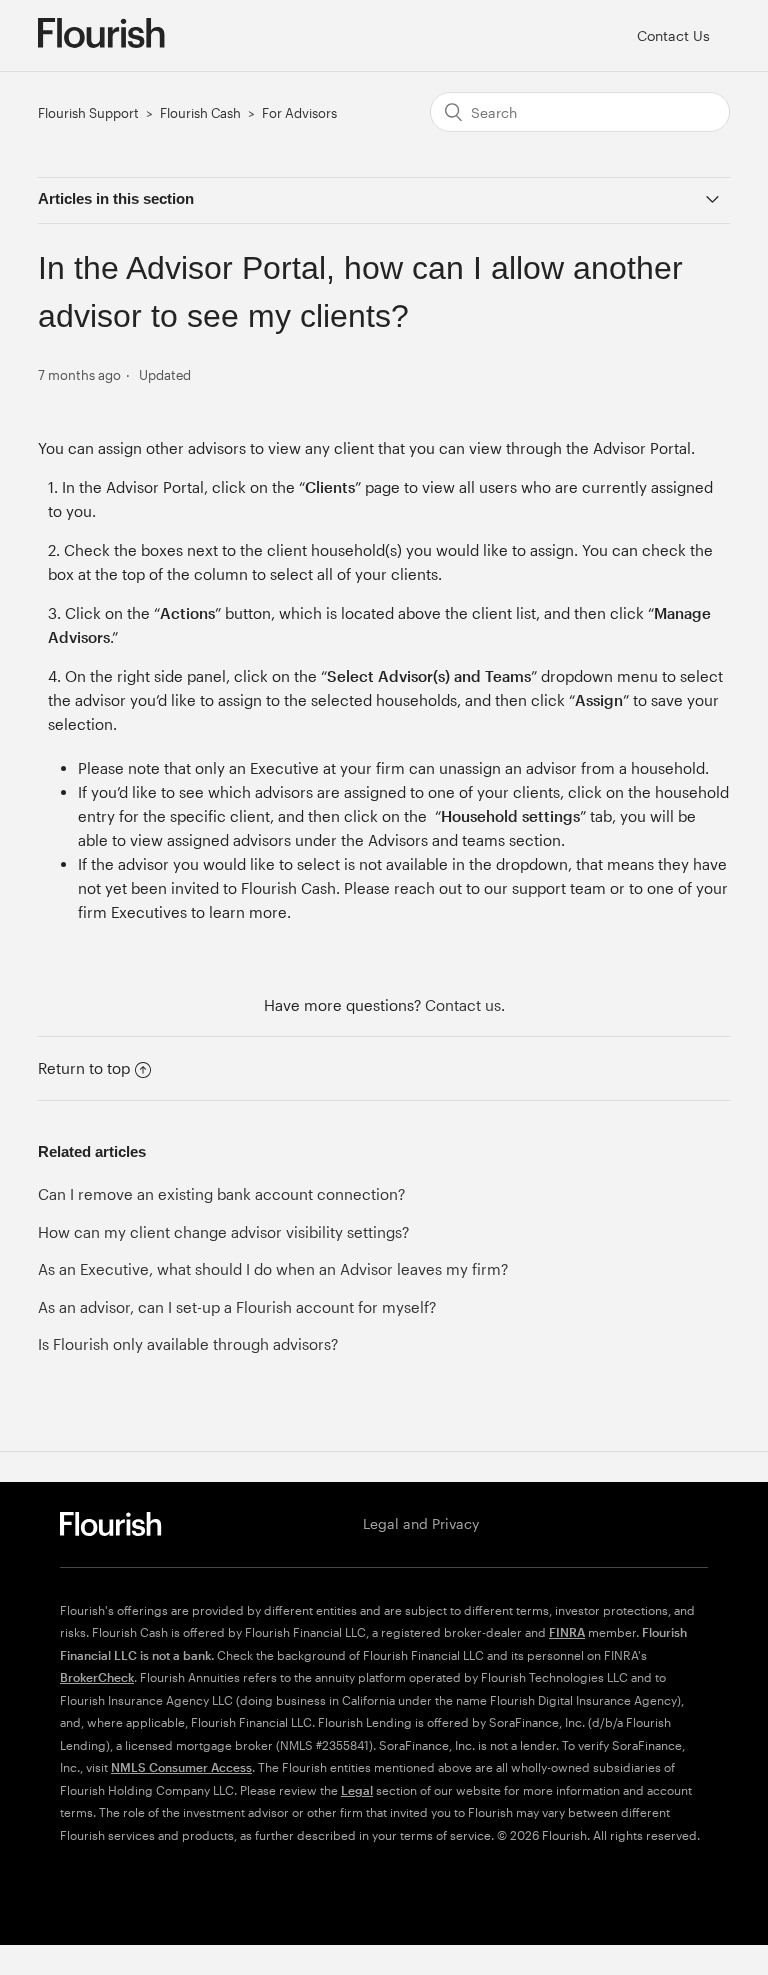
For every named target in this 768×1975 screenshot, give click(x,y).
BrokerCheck (97, 1677)
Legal (357, 1790)
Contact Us (673, 35)
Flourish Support (88, 113)
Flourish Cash (200, 113)
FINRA (567, 1632)
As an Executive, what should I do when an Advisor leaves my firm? (273, 1269)
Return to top (84, 1068)
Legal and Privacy (421, 1523)
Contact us (463, 1005)
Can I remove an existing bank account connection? (221, 1194)
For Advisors (299, 113)
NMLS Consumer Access (181, 1767)
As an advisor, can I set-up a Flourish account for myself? (237, 1307)
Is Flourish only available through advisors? (188, 1344)
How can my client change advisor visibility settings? (223, 1232)
